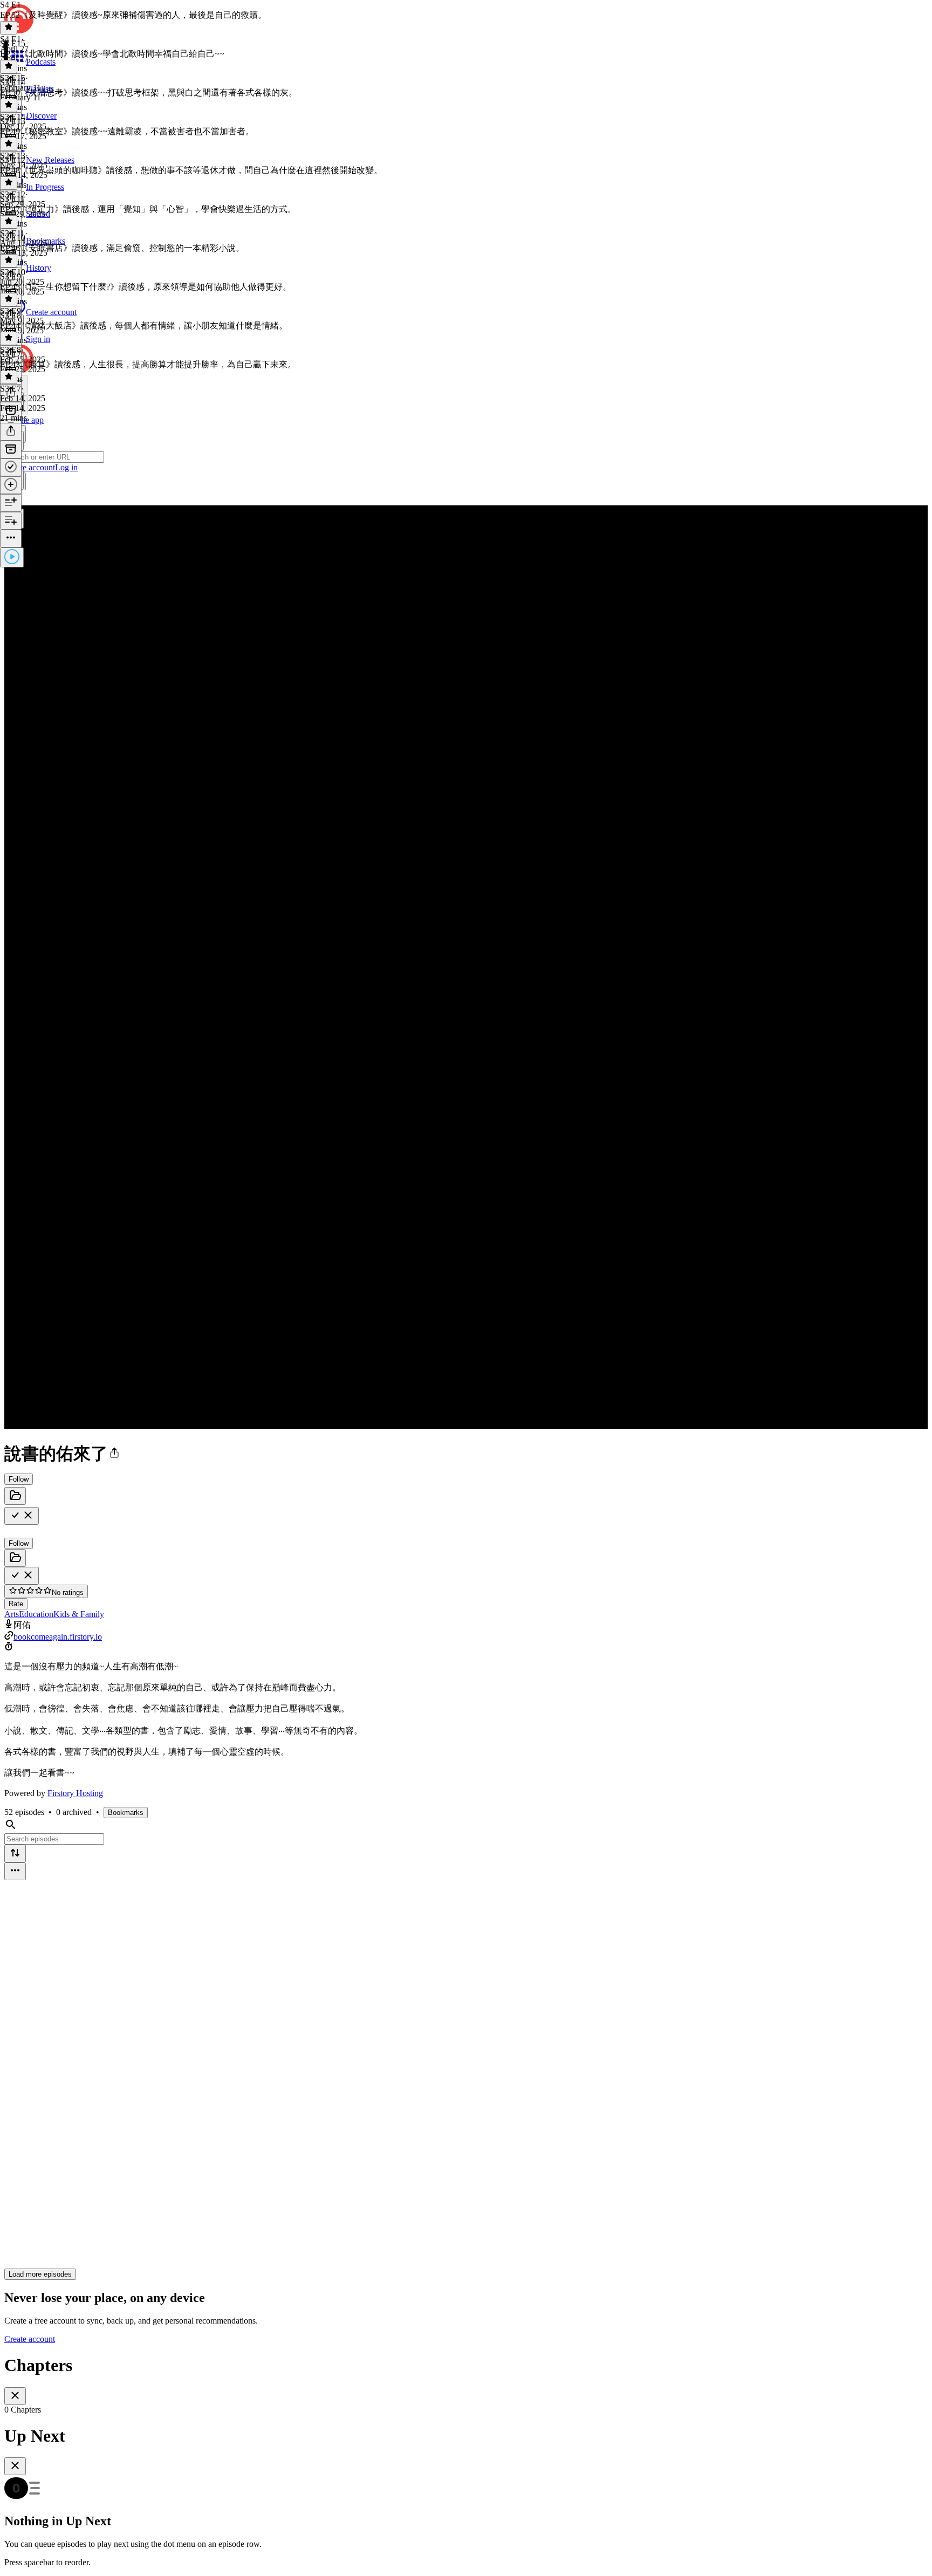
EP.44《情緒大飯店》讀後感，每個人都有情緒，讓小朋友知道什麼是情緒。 (144, 326)
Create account (30, 2339)
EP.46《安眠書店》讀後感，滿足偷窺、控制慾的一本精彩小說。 (122, 248)
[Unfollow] (22, 1516)
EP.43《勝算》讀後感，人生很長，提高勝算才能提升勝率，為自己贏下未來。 (148, 364)
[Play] (12, 557)
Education (36, 1614)
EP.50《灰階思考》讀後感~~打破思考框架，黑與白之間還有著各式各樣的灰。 (149, 93)
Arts (12, 1614)
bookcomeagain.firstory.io (58, 1637)
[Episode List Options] (15, 1871)
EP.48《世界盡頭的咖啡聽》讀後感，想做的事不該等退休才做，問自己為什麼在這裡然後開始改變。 (191, 170)
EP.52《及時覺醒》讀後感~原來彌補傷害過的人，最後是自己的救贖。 (133, 15)
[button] (114, 1454)
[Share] (11, 432)
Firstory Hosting (75, 1793)
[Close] (15, 2396)
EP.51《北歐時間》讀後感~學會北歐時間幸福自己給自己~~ (112, 54)
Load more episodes (40, 2274)
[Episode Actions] (11, 539)
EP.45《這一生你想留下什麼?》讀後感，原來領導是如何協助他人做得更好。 (146, 287)
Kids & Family (79, 1614)
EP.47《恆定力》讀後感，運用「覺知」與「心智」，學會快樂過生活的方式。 (148, 209)
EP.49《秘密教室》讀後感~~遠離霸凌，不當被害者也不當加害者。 (127, 131)
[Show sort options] (15, 1854)
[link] (466, 458)
